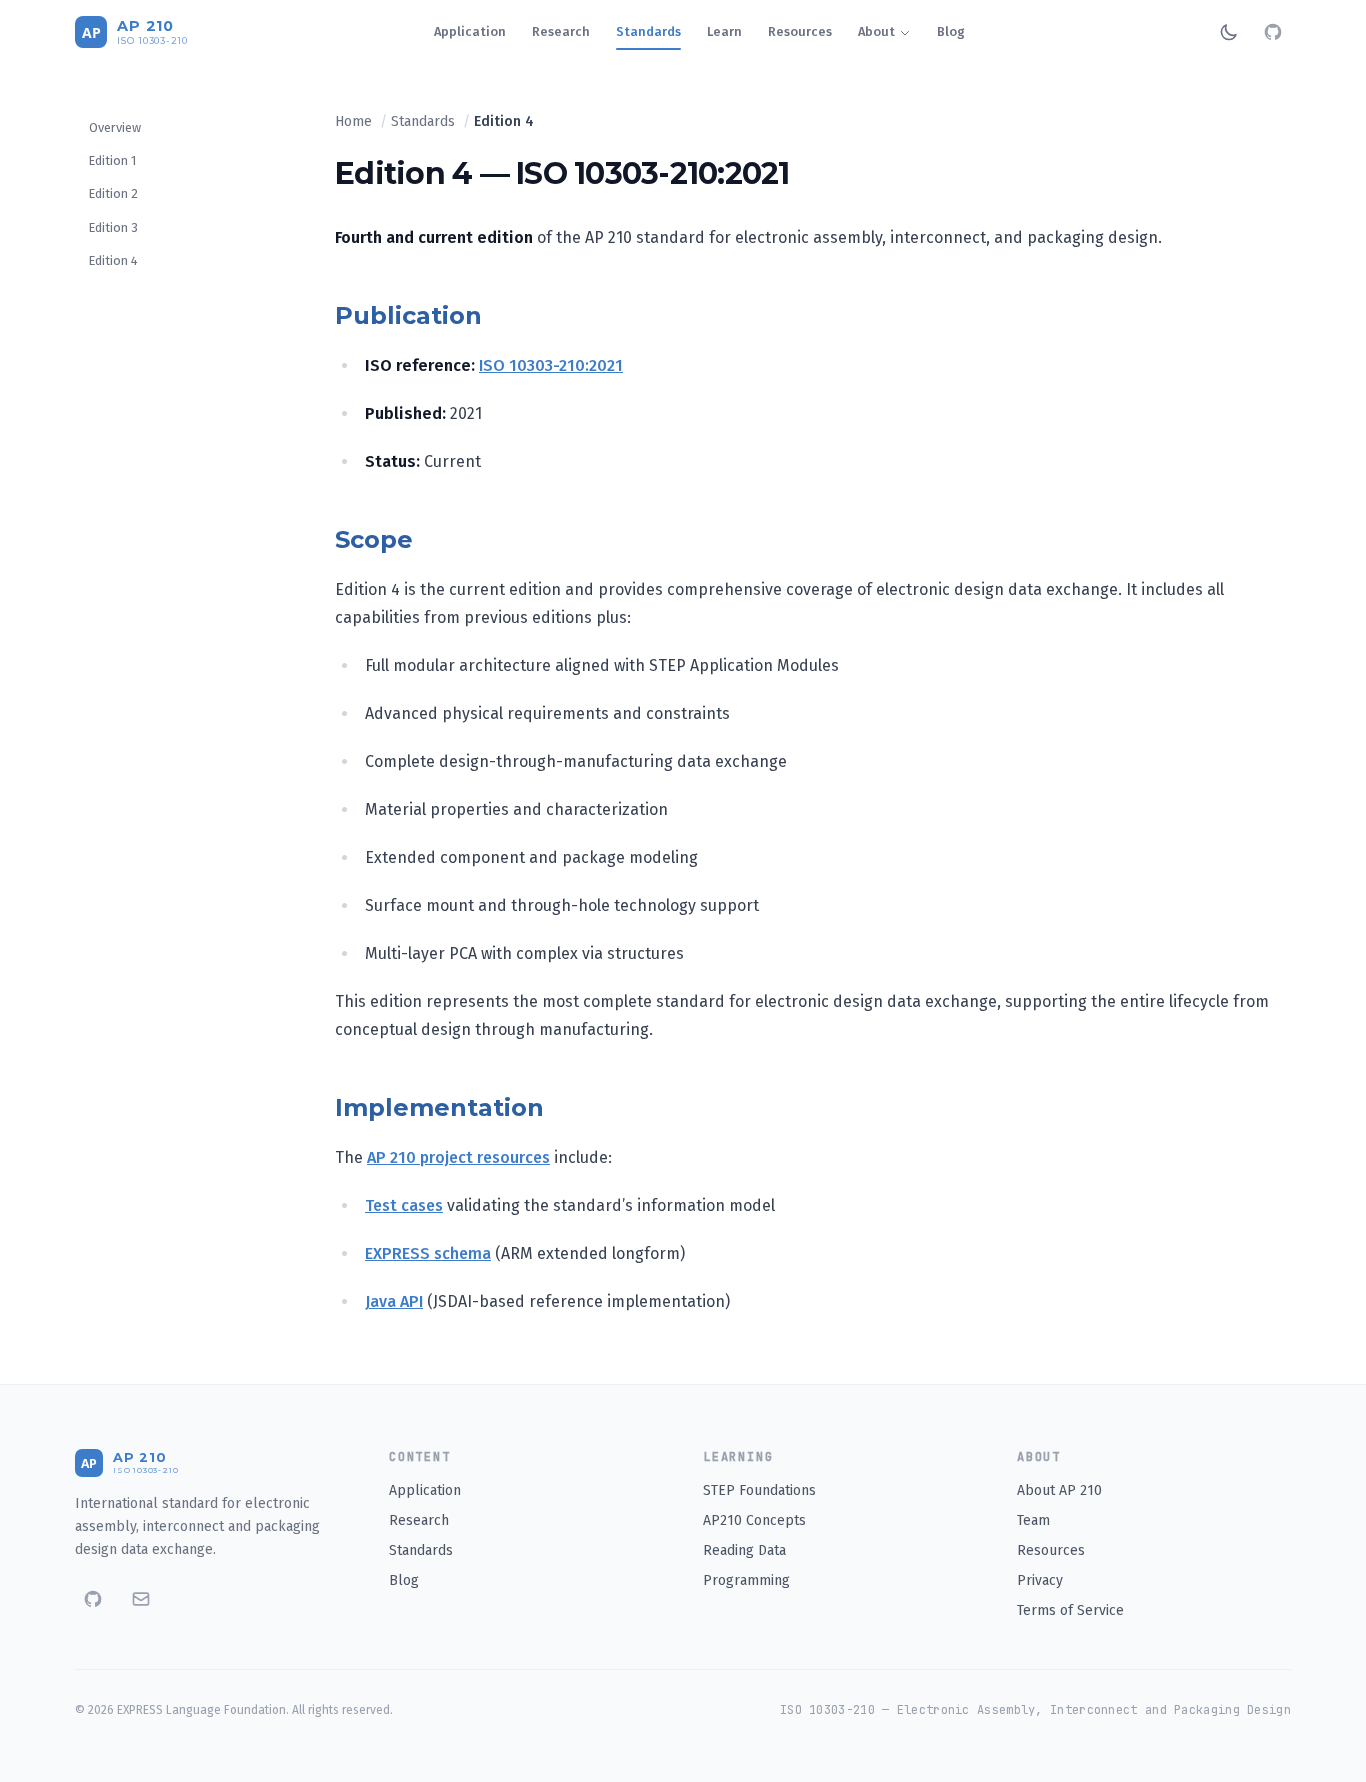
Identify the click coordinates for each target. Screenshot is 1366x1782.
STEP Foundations (759, 1490)
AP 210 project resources (458, 1157)
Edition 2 (113, 193)
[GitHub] (1273, 32)
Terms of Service (1070, 1610)
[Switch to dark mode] (1229, 32)
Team (1033, 1520)
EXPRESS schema (428, 1253)
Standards (648, 31)
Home (353, 121)
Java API (394, 1301)
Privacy (1040, 1580)
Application (470, 31)
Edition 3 (113, 227)
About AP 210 (1059, 1490)
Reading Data (744, 1550)
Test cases (404, 1205)
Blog (951, 31)
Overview (115, 127)
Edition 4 (113, 260)
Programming (746, 1580)
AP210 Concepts (754, 1520)
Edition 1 (112, 160)
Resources (800, 31)
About (876, 31)
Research (561, 31)
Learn (724, 31)
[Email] (141, 1599)
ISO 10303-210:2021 (551, 365)
